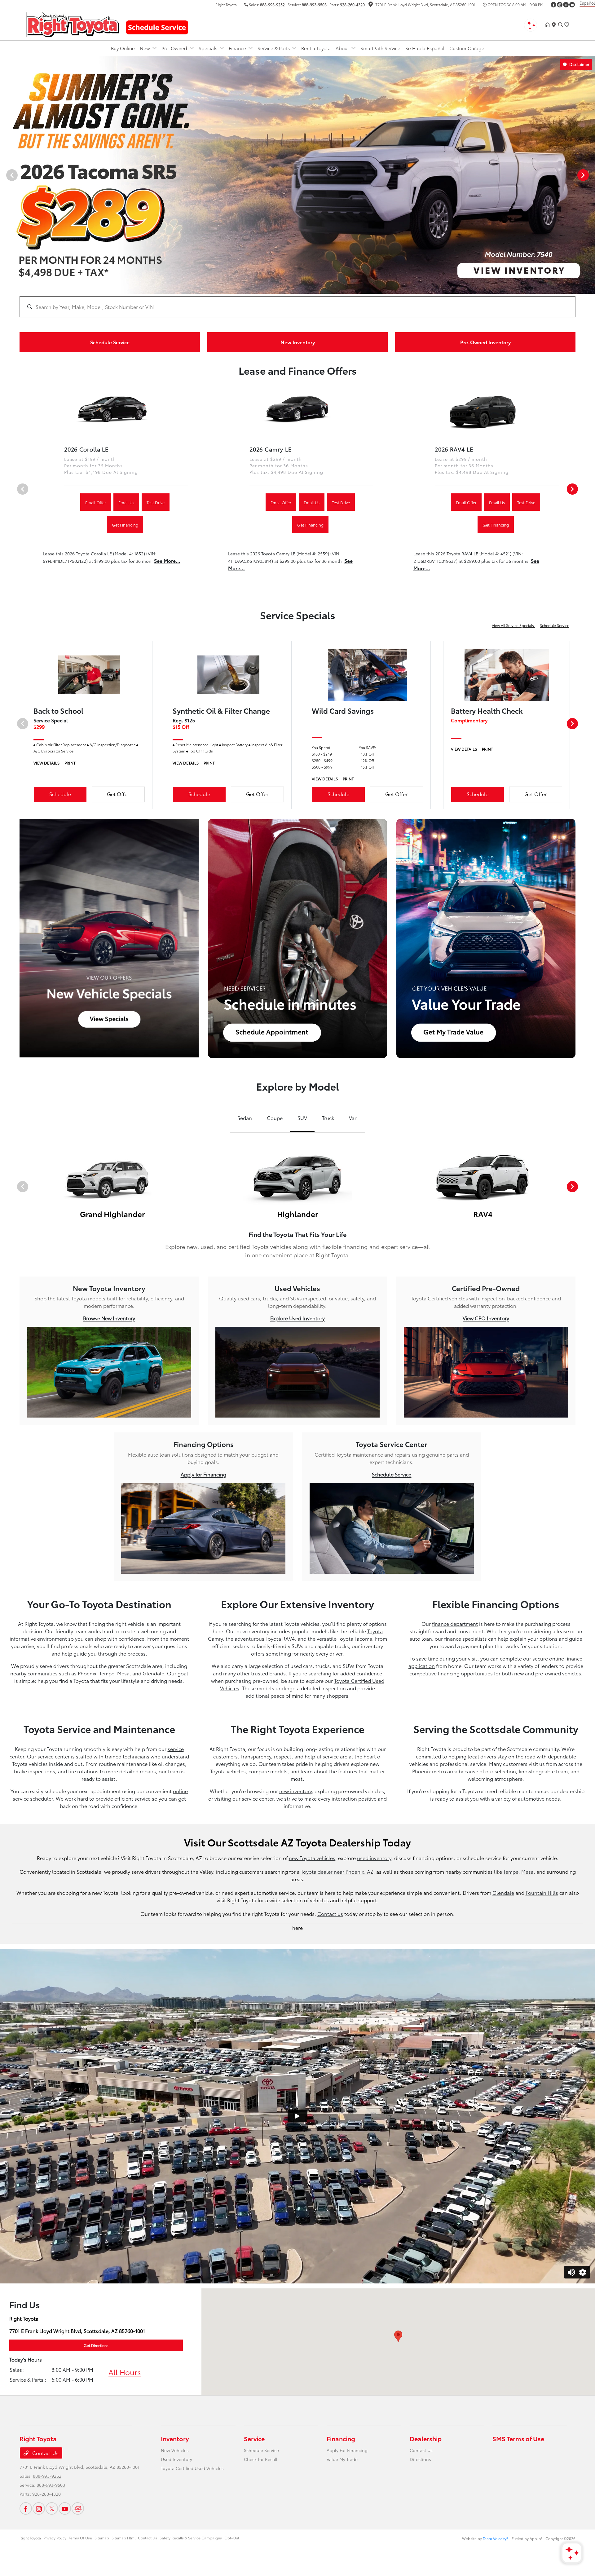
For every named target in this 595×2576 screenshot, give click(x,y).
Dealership (426, 2438)
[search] (561, 25)
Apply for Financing (203, 1474)
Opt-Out (232, 2538)
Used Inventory (176, 2459)
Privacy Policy (55, 2538)
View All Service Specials (513, 625)
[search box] (297, 304)
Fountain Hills (542, 1892)
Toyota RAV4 (280, 1638)
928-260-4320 (352, 4)
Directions (420, 2459)
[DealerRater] (78, 2508)
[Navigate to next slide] (590, 175)
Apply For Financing (347, 2450)
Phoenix (87, 1673)
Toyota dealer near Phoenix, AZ (337, 1871)
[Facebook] (553, 5)
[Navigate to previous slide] (5, 175)
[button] (398, 2336)
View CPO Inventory (486, 1318)
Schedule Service (555, 625)
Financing (341, 2438)
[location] (371, 5)
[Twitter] (566, 5)
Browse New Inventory (109, 1318)
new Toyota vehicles (312, 1858)
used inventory (374, 1858)
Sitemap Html (123, 2538)
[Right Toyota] (73, 24)
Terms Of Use (80, 2538)
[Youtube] (572, 5)
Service (254, 2438)
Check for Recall (261, 2459)
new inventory (295, 1791)
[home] (549, 25)
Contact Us (45, 2453)
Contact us (330, 1914)
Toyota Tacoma (355, 1638)
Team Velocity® (496, 2538)
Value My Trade (342, 2459)
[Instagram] (560, 5)
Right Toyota (30, 2538)
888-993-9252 (272, 4)
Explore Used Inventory (297, 1318)
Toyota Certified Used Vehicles (192, 2468)
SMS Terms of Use (518, 2438)
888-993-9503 (314, 4)
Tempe (107, 1673)
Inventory (175, 2438)
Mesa (123, 1673)
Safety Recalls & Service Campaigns (191, 2538)
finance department (455, 1623)
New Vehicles (175, 2450)
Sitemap (102, 2538)
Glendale (153, 1673)
